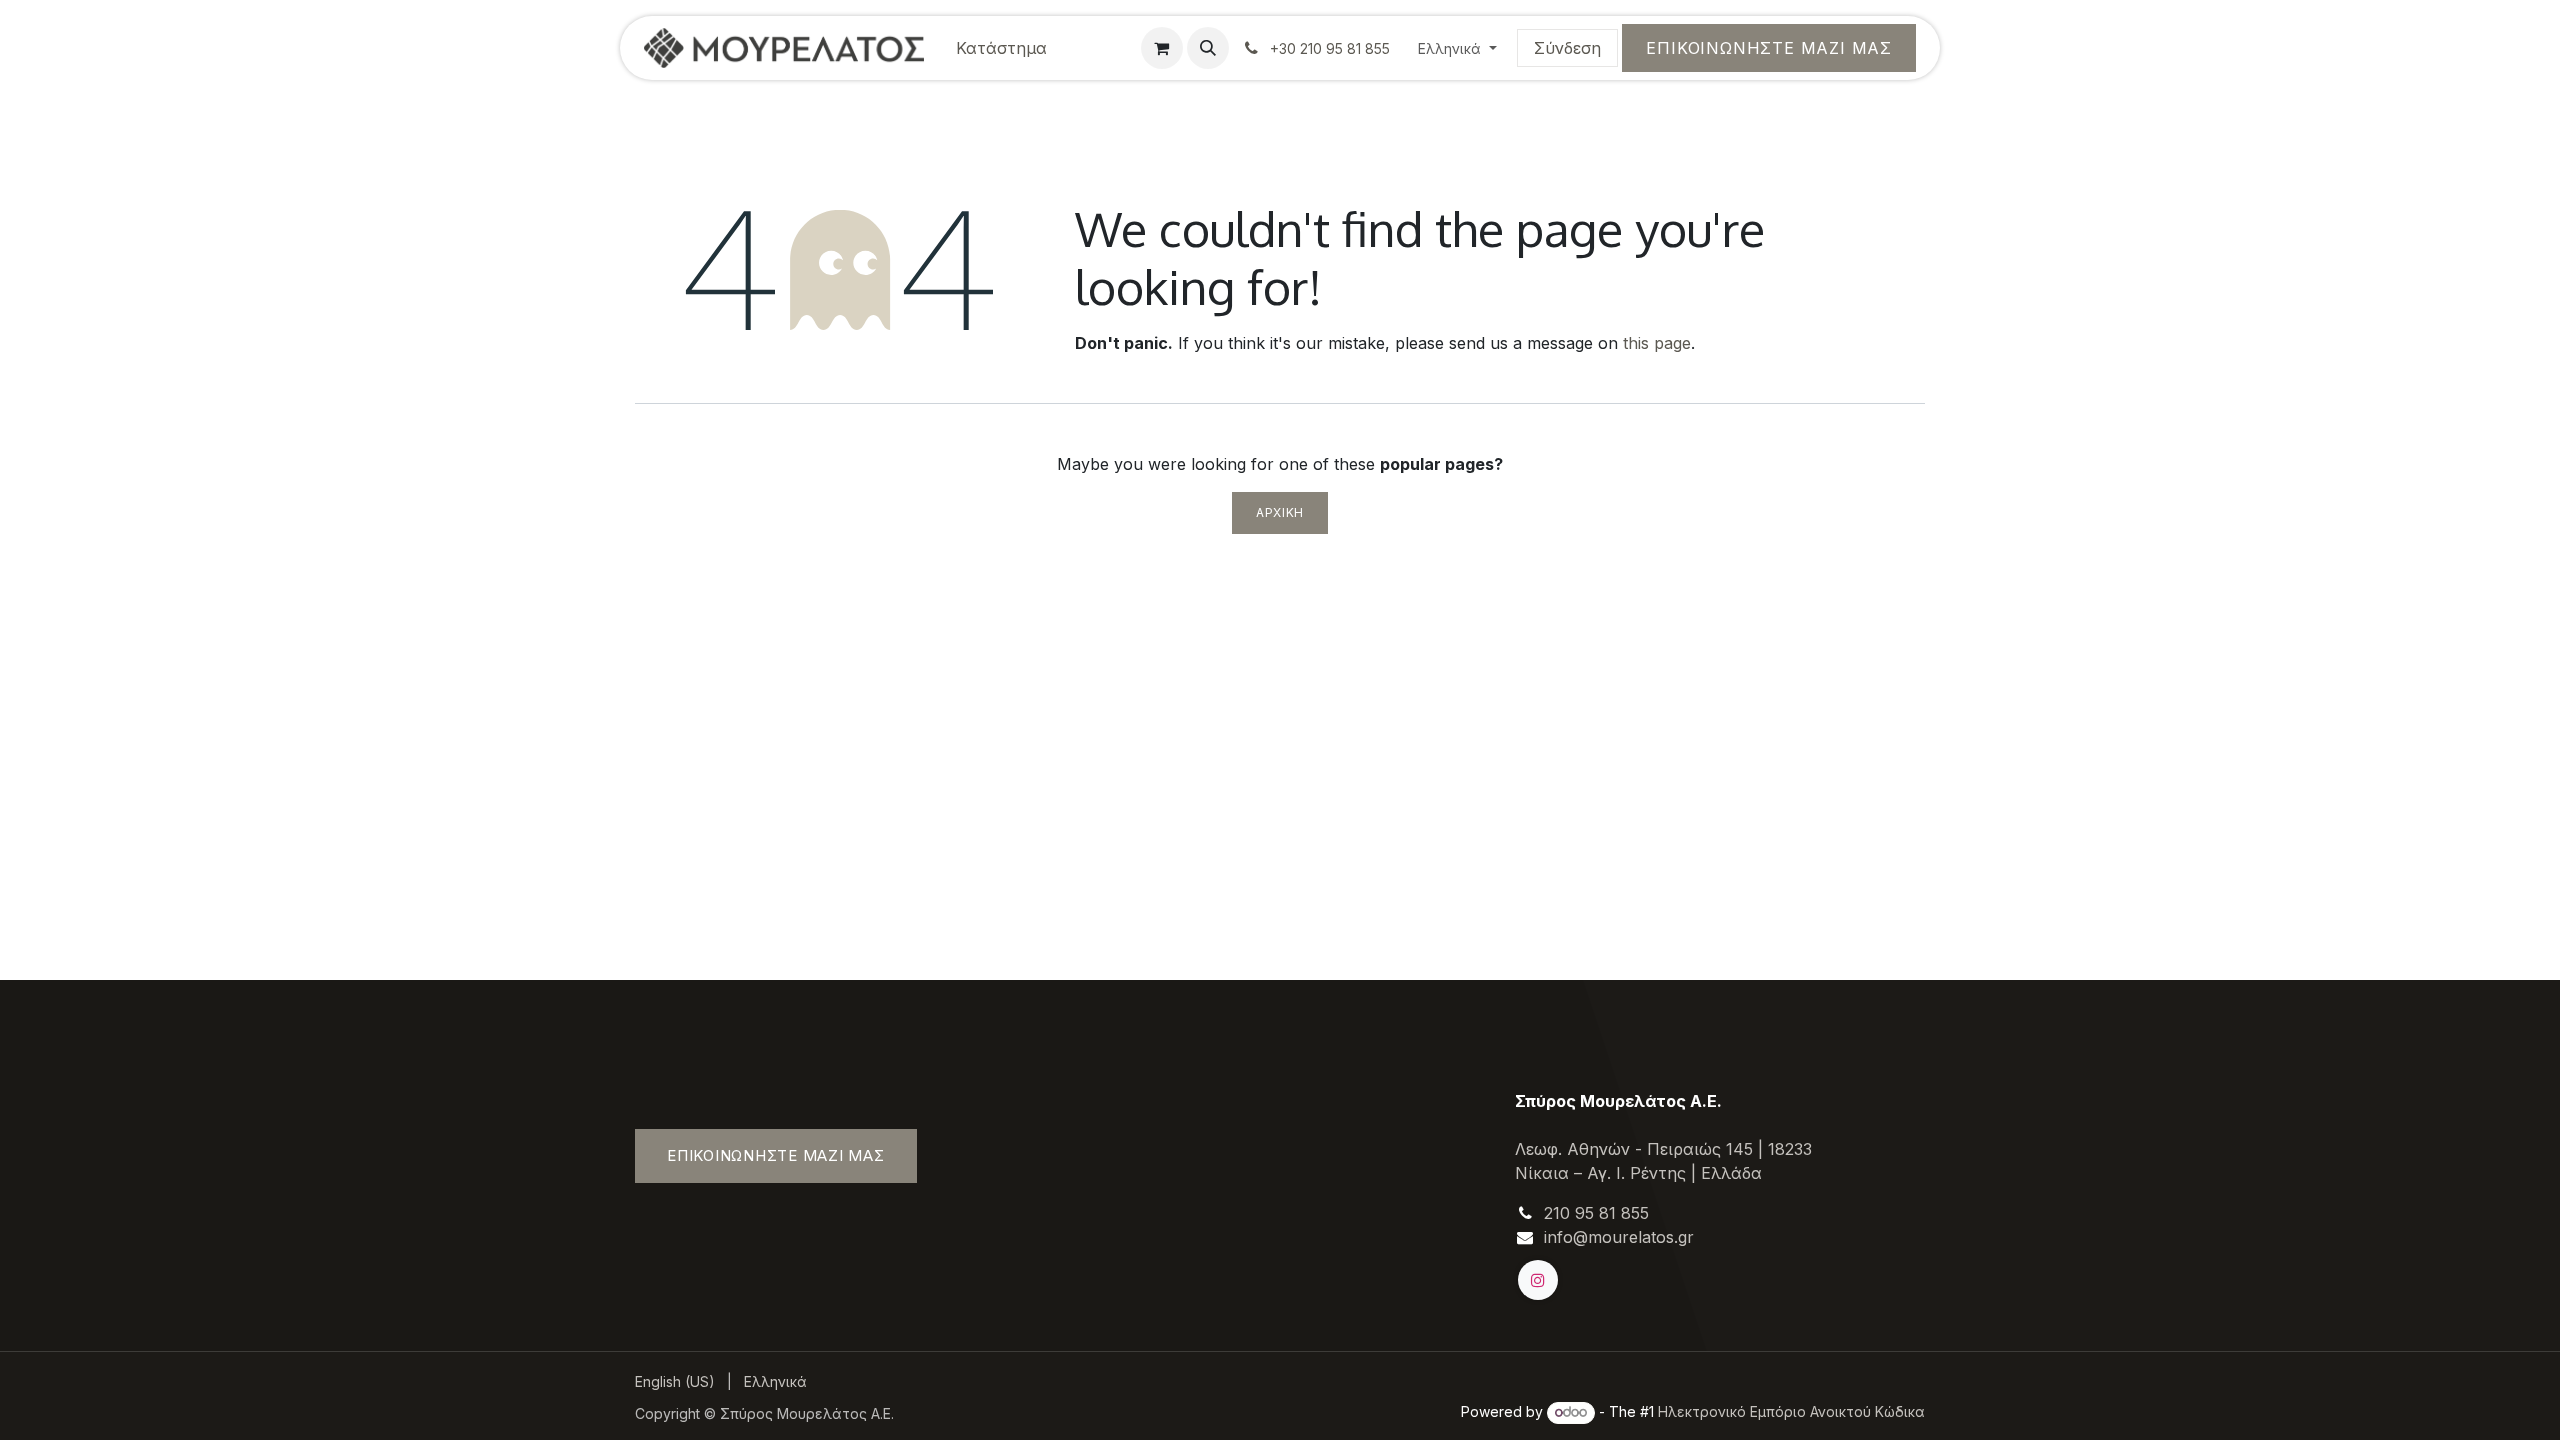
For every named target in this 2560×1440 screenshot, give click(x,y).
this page (1657, 343)
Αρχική (1280, 512)
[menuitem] (1001, 48)
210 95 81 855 (1596, 1213)
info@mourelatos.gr (1619, 1237)
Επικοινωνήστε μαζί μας (1769, 48)
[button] (1208, 48)
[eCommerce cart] (1162, 48)
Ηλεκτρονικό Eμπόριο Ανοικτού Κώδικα (1791, 1411)
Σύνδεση (1567, 48)
